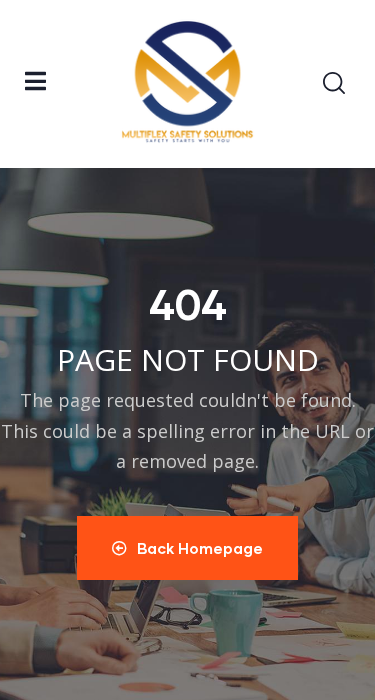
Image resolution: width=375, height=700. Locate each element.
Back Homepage (200, 548)
